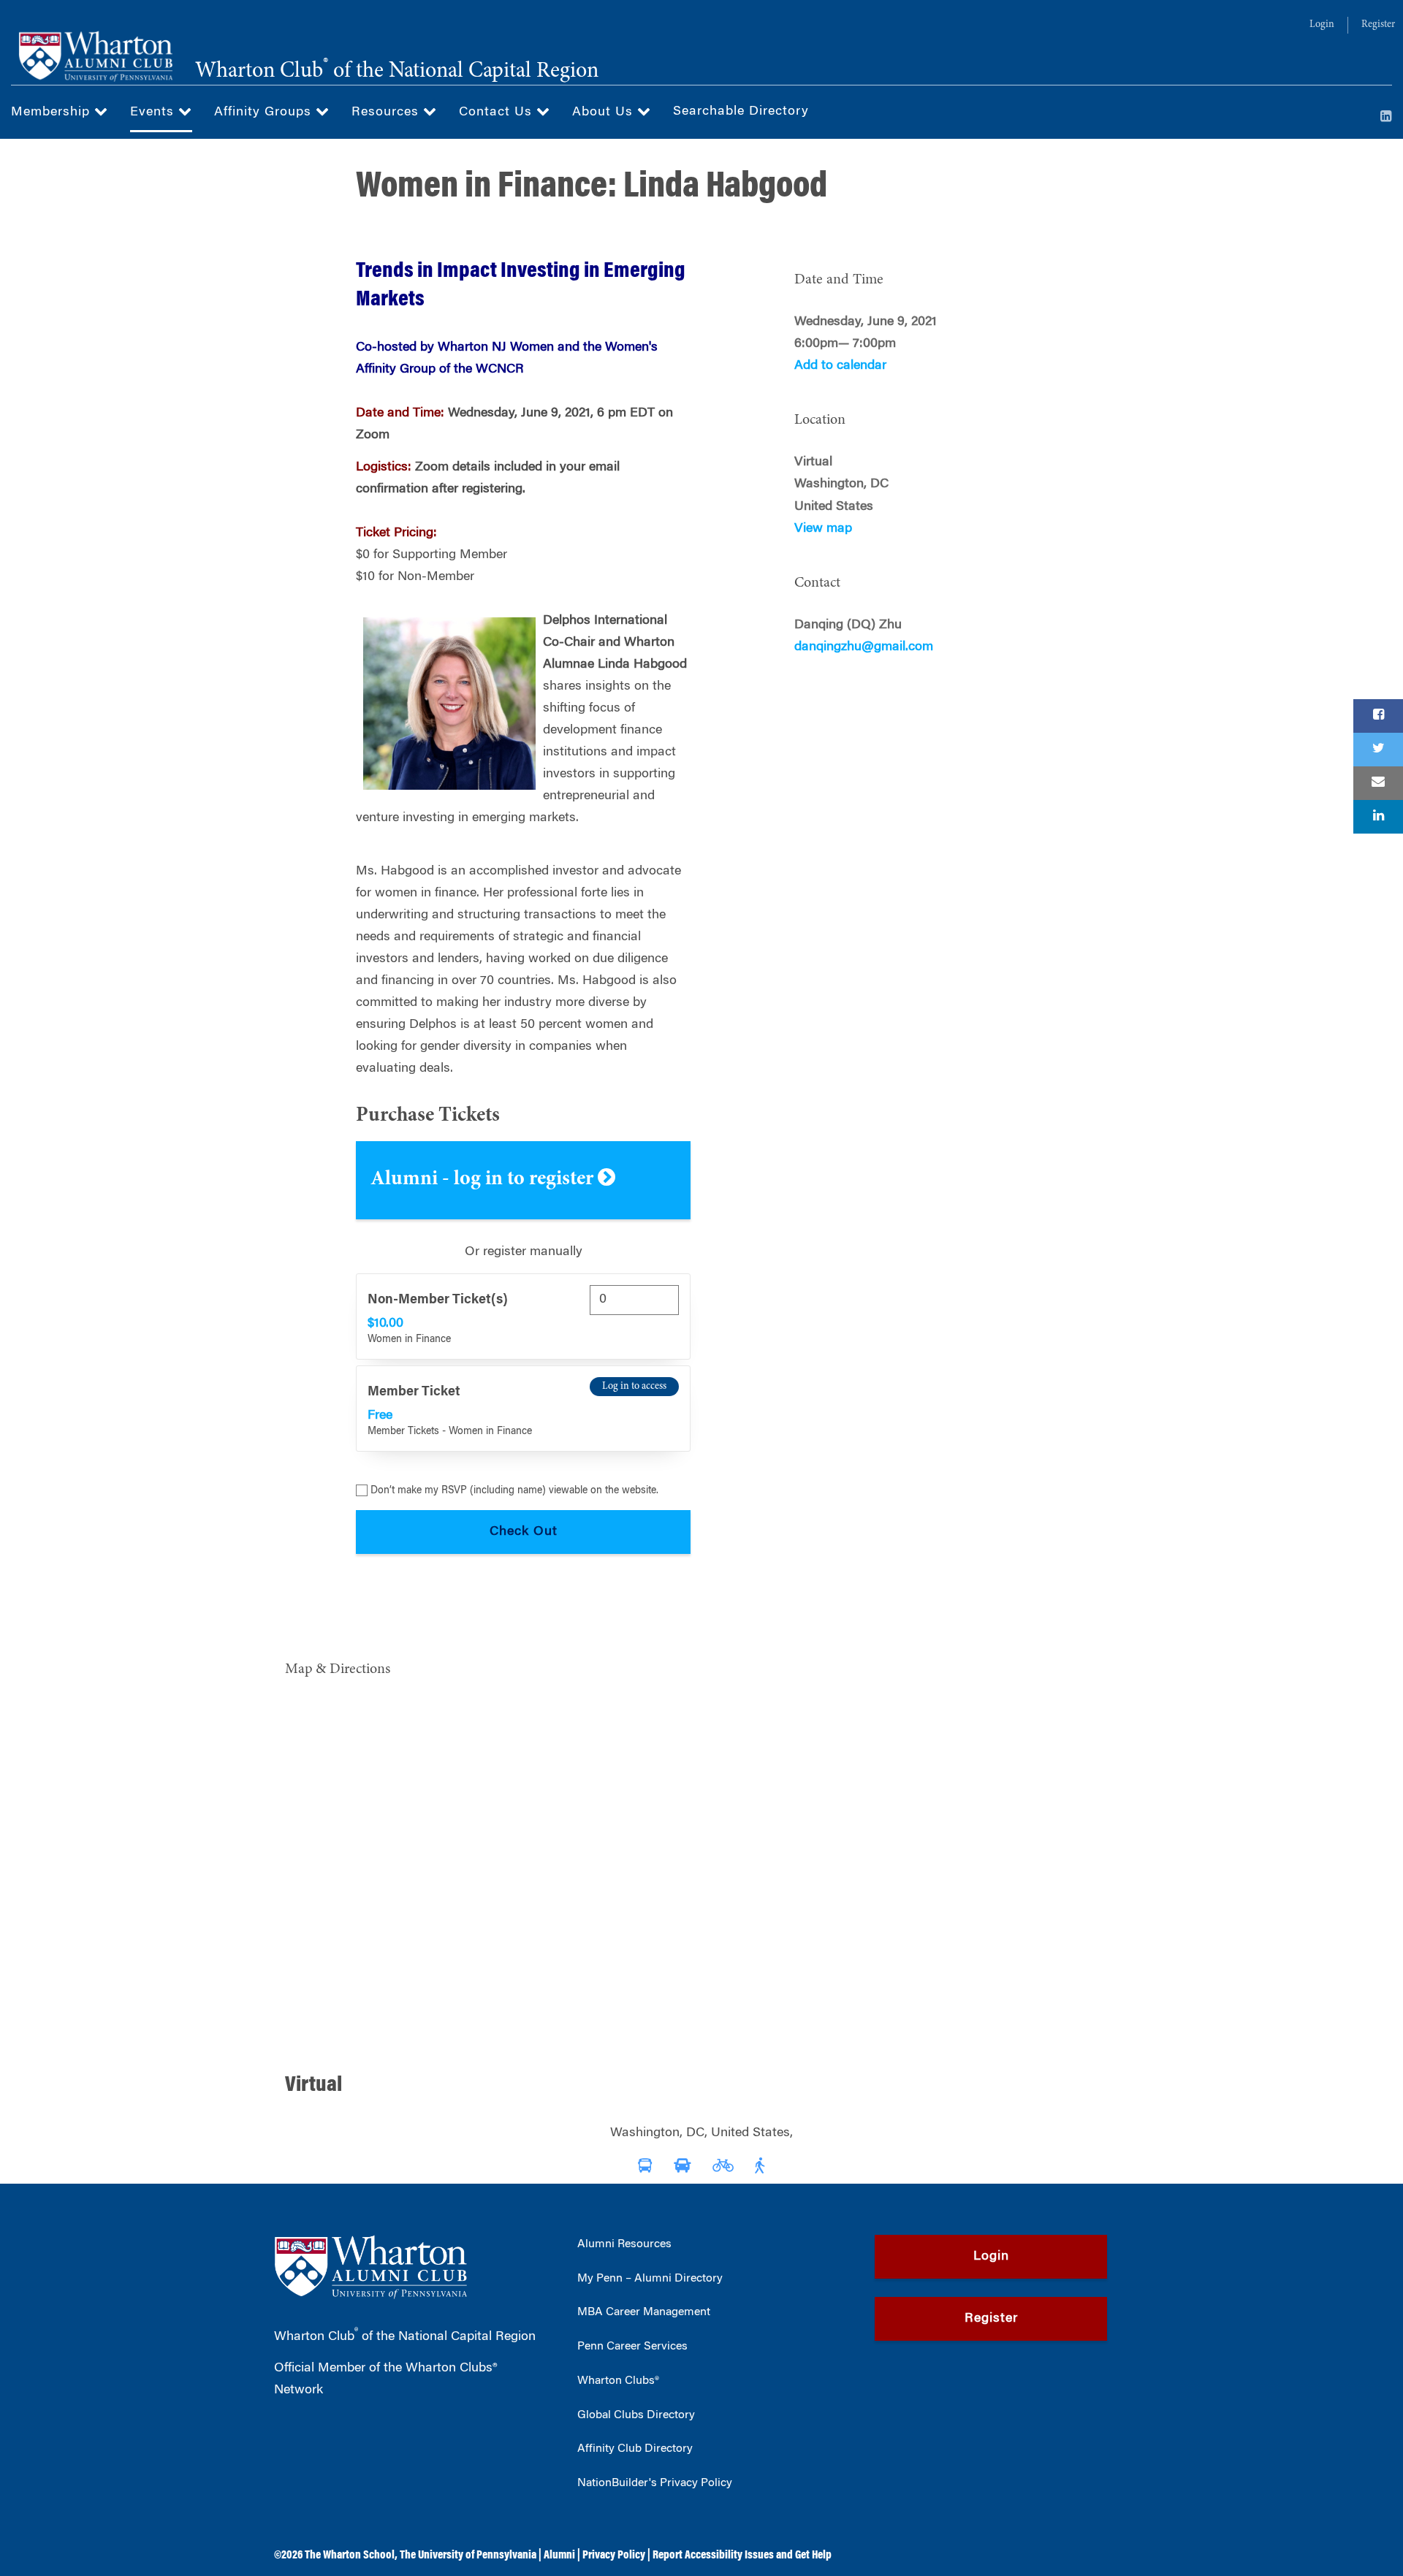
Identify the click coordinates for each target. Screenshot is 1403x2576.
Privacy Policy (614, 2556)
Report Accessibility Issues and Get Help (742, 2556)
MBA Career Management (644, 2312)
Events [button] (154, 113)
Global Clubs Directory (636, 2415)
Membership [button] (53, 113)
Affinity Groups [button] (265, 113)
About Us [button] (605, 113)
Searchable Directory (741, 112)
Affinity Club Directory (635, 2449)
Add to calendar (840, 366)
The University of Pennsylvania (468, 2556)
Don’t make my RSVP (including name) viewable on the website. (514, 1491)
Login (1322, 25)
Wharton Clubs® (618, 2381)
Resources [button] (387, 113)
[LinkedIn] (1386, 118)
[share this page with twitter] (1378, 750)
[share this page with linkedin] (1378, 817)
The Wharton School (350, 2556)
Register (1378, 25)
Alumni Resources (624, 2244)
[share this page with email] (1378, 783)
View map (823, 529)
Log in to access (634, 1387)
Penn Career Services (632, 2347)
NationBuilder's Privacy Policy (655, 2483)
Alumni (559, 2556)
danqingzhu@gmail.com (864, 647)
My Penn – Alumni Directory (650, 2279)
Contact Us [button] (498, 113)
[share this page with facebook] (1378, 716)
